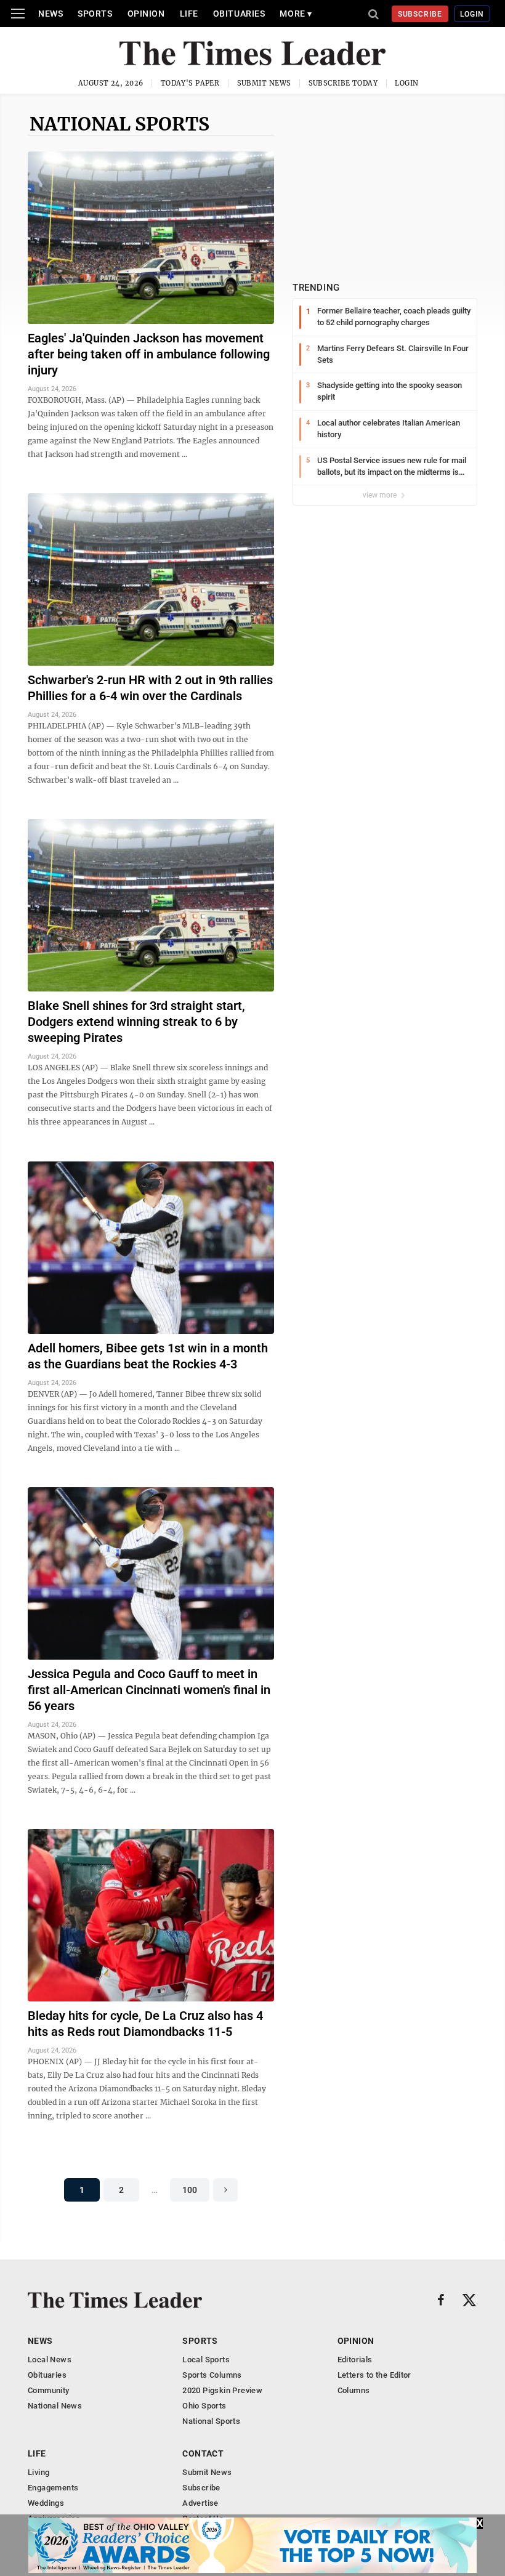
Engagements (53, 2488)
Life (189, 14)
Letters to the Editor (374, 2375)
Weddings (46, 2503)
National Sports (119, 124)
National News (55, 2406)
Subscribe (420, 14)
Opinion (146, 14)
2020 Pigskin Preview (222, 2390)
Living (38, 2472)
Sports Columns (212, 2375)
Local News (50, 2360)
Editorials (355, 2360)
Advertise (200, 2503)
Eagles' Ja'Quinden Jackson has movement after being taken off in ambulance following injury (149, 354)
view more (381, 495)
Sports (95, 14)
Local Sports (206, 2360)
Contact (203, 2453)
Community (49, 2390)
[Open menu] (18, 14)
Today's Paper (190, 83)
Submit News (264, 83)
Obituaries (239, 14)
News (50, 14)
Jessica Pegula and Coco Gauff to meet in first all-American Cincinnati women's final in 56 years (149, 1690)
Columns (354, 2390)
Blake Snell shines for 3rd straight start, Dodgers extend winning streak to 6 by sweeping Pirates (136, 1022)
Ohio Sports (204, 2406)
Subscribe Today (343, 83)
